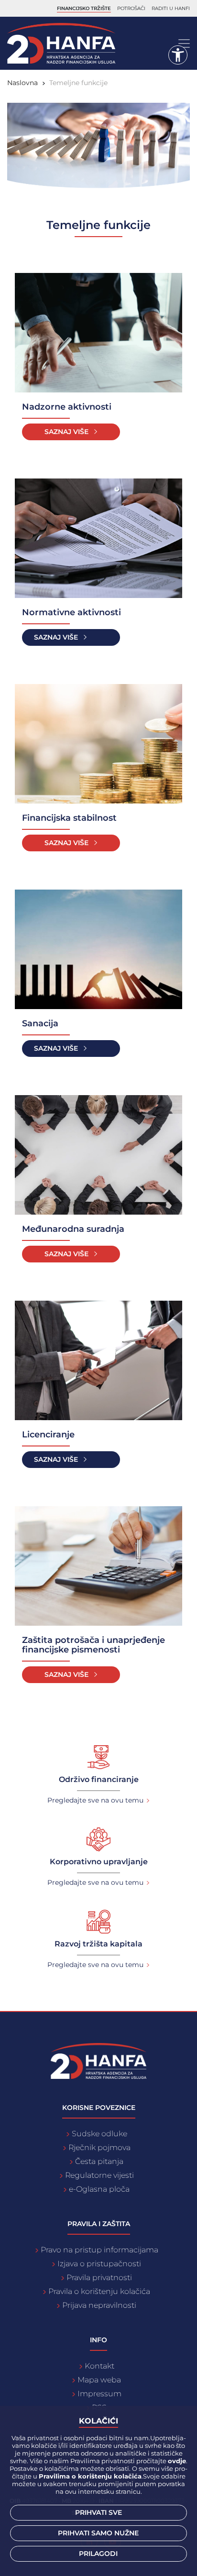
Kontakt (99, 2366)
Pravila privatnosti (99, 2277)
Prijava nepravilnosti (99, 2305)
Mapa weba (99, 2380)
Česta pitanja (99, 2161)
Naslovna (22, 83)
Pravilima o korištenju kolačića (90, 2476)
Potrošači (131, 8)
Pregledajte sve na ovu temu (95, 1800)
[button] (178, 55)
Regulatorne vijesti (99, 2175)
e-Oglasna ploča (99, 2189)
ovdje (177, 2461)
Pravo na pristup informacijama (99, 2250)
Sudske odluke (99, 2134)
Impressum (99, 2394)
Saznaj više (66, 432)
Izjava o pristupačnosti (99, 2264)
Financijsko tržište (84, 8)
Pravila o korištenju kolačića (99, 2291)
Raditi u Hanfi (171, 8)
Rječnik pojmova (99, 2147)
